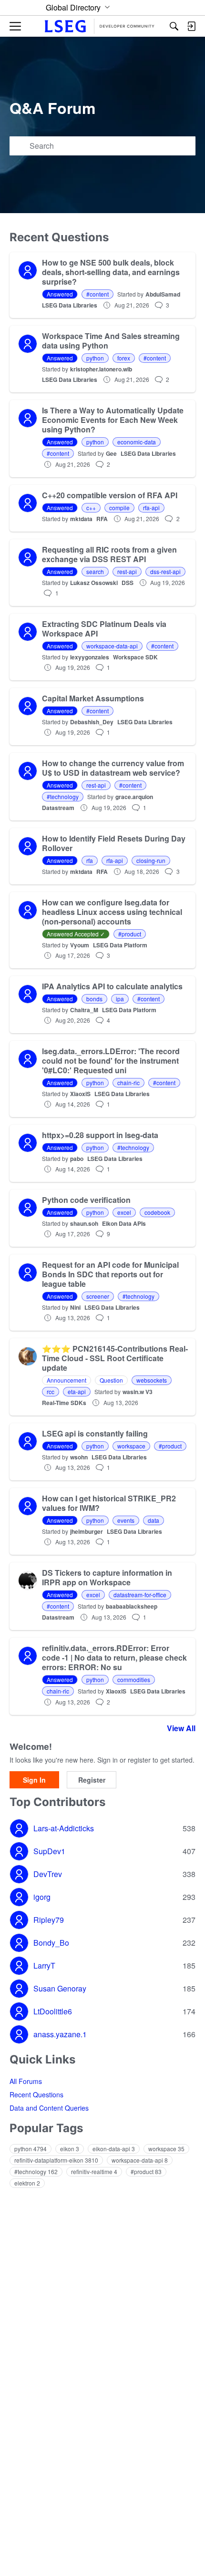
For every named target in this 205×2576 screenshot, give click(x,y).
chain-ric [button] (128, 1083)
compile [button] (119, 508)
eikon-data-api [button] (114, 2149)
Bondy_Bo (51, 1943)
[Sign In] (191, 26)
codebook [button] (157, 1212)
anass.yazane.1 (60, 2034)
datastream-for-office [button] (140, 1595)
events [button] (126, 1520)
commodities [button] (134, 1679)
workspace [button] (131, 1446)
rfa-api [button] (151, 508)
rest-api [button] (127, 571)
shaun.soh (84, 1223)
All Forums (26, 2081)
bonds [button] (94, 999)
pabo (77, 1159)
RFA (102, 519)
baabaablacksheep (132, 1606)
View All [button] (181, 1728)
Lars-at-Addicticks (64, 1828)
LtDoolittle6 (53, 2012)
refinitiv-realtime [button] (94, 2171)
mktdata (81, 519)
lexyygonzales (90, 657)
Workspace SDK (135, 657)
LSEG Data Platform (120, 945)
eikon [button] (70, 2149)
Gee (111, 453)
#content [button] (97, 294)
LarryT (44, 1966)
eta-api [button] (77, 1391)
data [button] (154, 1520)
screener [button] (98, 1296)
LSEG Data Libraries (70, 305)
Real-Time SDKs (64, 1403)
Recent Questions (36, 2094)
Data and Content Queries (49, 2108)
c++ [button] (91, 508)
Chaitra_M (84, 1010)
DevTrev (48, 1874)
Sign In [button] (34, 1780)
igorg (42, 1897)
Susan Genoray (60, 1989)
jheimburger (87, 1531)
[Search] (174, 26)
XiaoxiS (80, 1094)
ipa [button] (120, 999)
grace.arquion (134, 797)
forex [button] (124, 358)
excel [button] (124, 1212)
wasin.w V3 (138, 1392)
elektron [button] (27, 2183)
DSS (128, 583)
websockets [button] (152, 1380)
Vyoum (80, 945)
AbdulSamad (163, 294)
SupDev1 (49, 1851)
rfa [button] (90, 860)
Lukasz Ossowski (94, 583)
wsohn (79, 1457)
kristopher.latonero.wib (101, 369)
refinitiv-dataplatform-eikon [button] (56, 2160)
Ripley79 (49, 1920)
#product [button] (130, 934)
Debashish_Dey (92, 722)
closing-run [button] (151, 860)
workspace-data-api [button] (112, 646)
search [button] (95, 571)
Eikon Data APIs (124, 1223)
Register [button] (92, 1780)
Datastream (58, 808)
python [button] (95, 358)
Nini (75, 1307)
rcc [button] (51, 1391)
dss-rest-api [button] (165, 571)
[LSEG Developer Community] (102, 26)
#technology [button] (63, 796)
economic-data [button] (137, 442)
